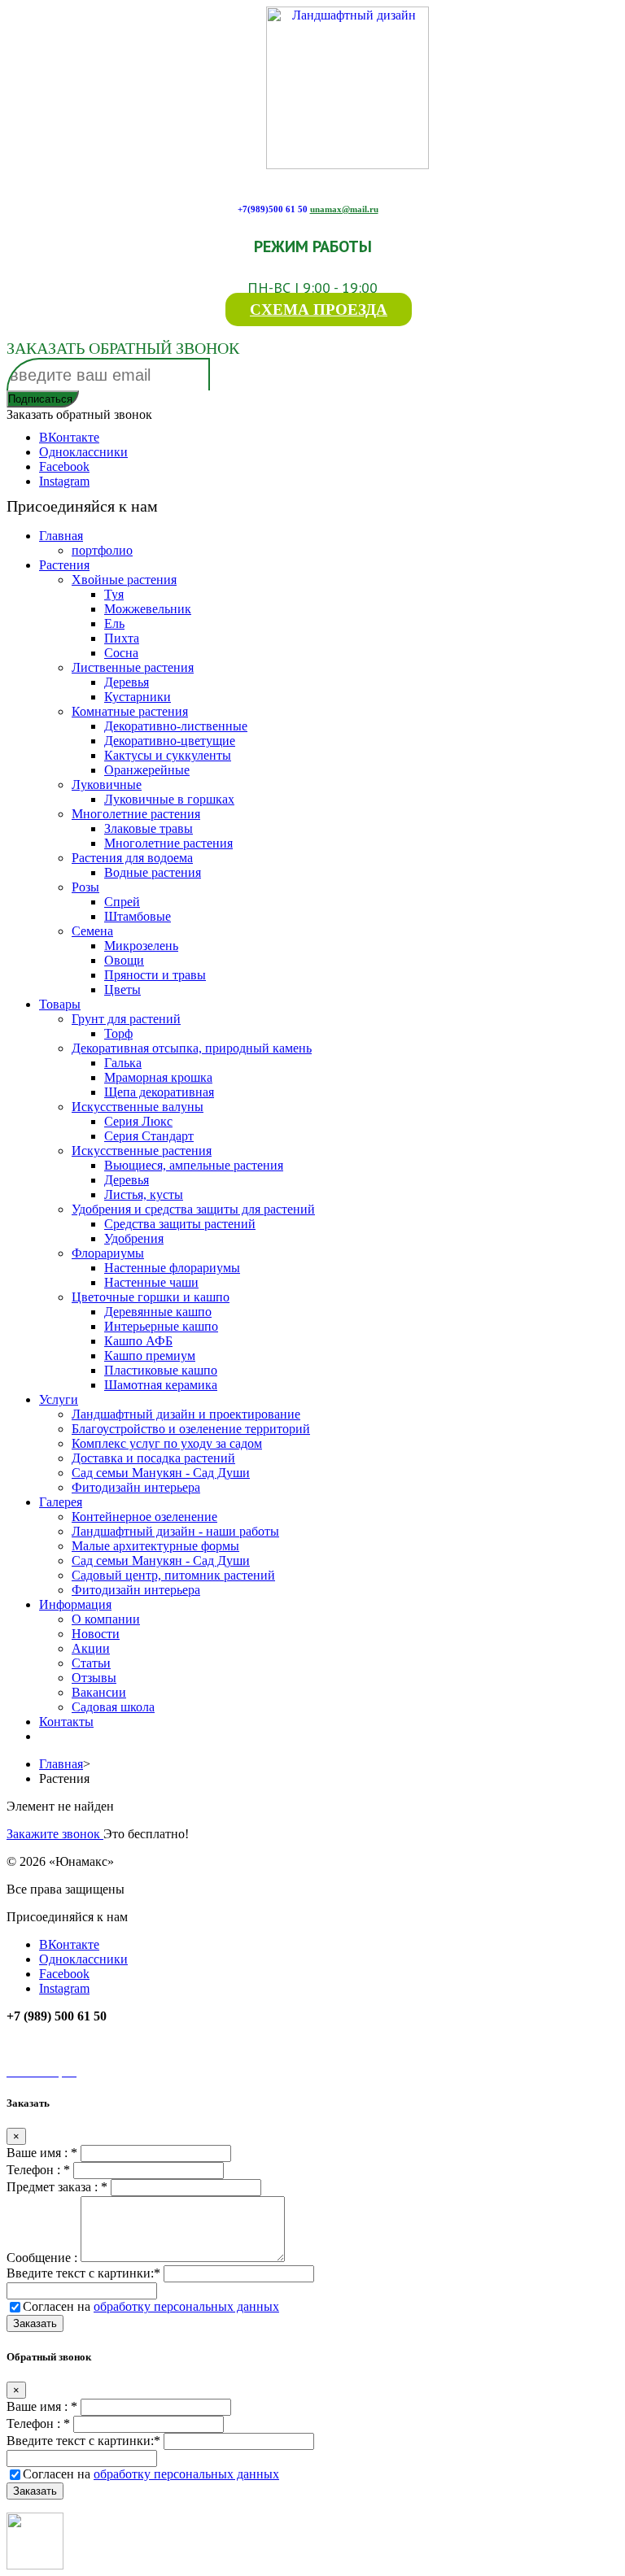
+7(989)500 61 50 (273, 209)
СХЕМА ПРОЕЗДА (319, 309)
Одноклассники (83, 452)
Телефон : (38, 2170)
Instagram (64, 481)
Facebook (64, 466)
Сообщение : (44, 2258)
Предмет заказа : (57, 2187)
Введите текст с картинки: (83, 2273)
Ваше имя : (42, 2153)
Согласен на (151, 2306)
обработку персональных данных (186, 2306)
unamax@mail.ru (344, 209)
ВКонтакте (69, 437)
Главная (61, 1764)
